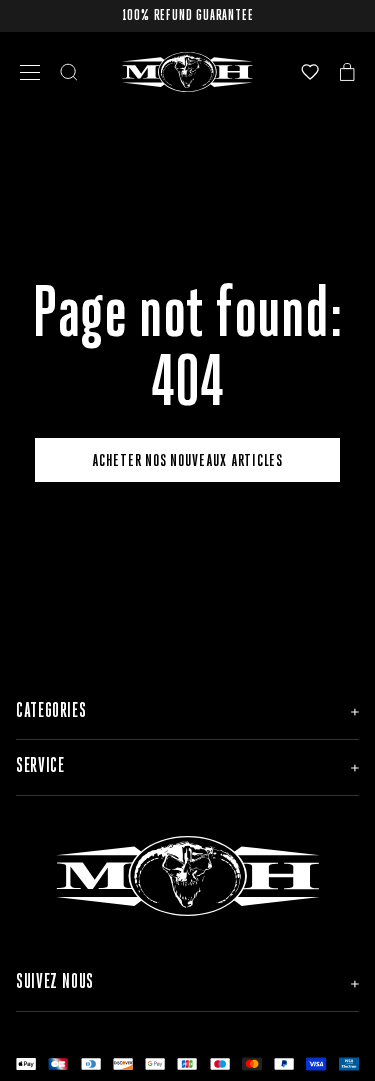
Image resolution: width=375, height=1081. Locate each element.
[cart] (347, 72)
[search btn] (69, 72)
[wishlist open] (310, 72)
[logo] (187, 72)
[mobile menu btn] (30, 72)
